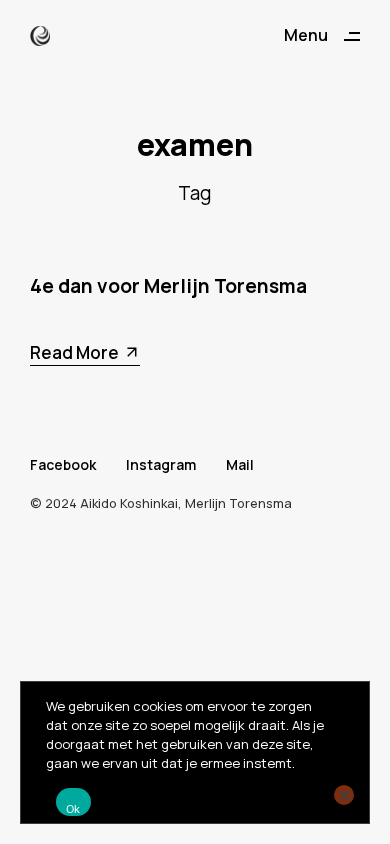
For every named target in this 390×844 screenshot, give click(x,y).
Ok (73, 809)
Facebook (63, 464)
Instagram (161, 464)
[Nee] (344, 795)
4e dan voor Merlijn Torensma (168, 286)
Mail (240, 464)
